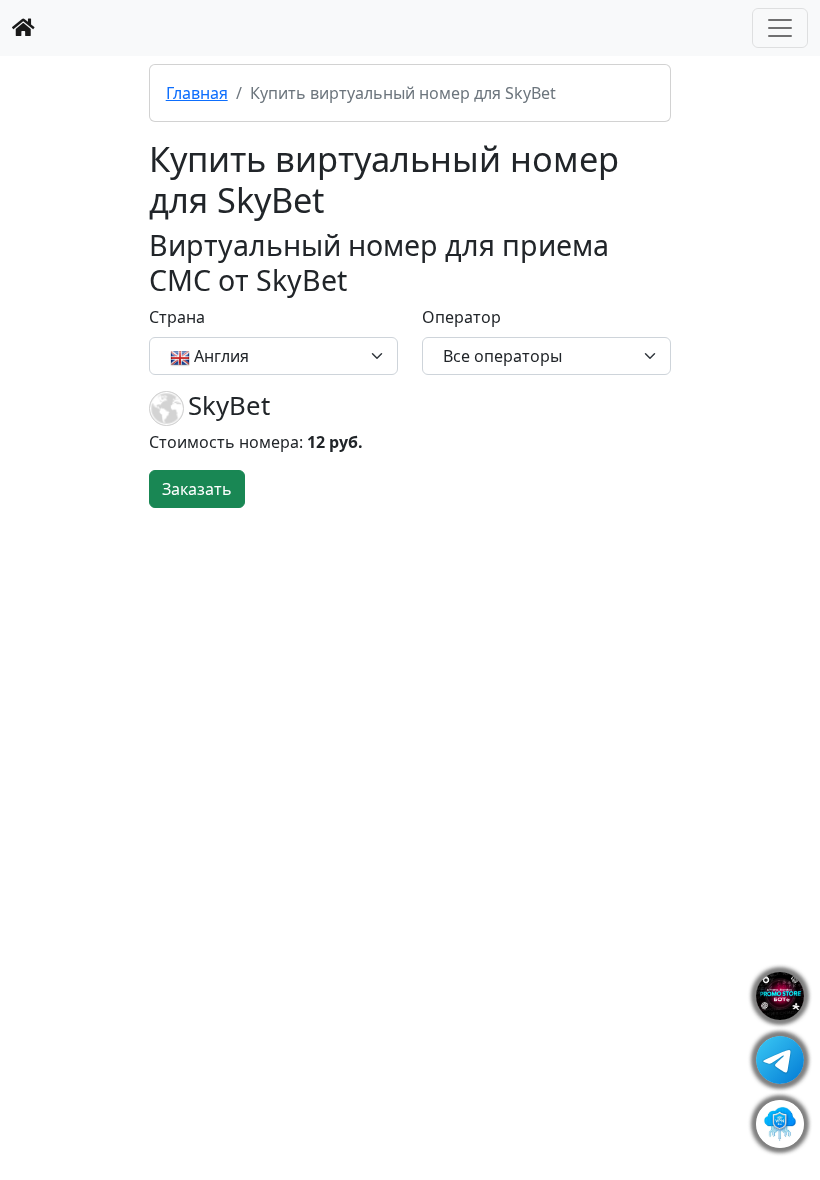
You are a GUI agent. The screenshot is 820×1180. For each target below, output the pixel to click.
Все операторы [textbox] (502, 356)
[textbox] (261, 356)
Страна (177, 317)
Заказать (197, 489)
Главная (197, 93)
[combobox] (273, 356)
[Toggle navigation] (780, 28)
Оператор (461, 317)
